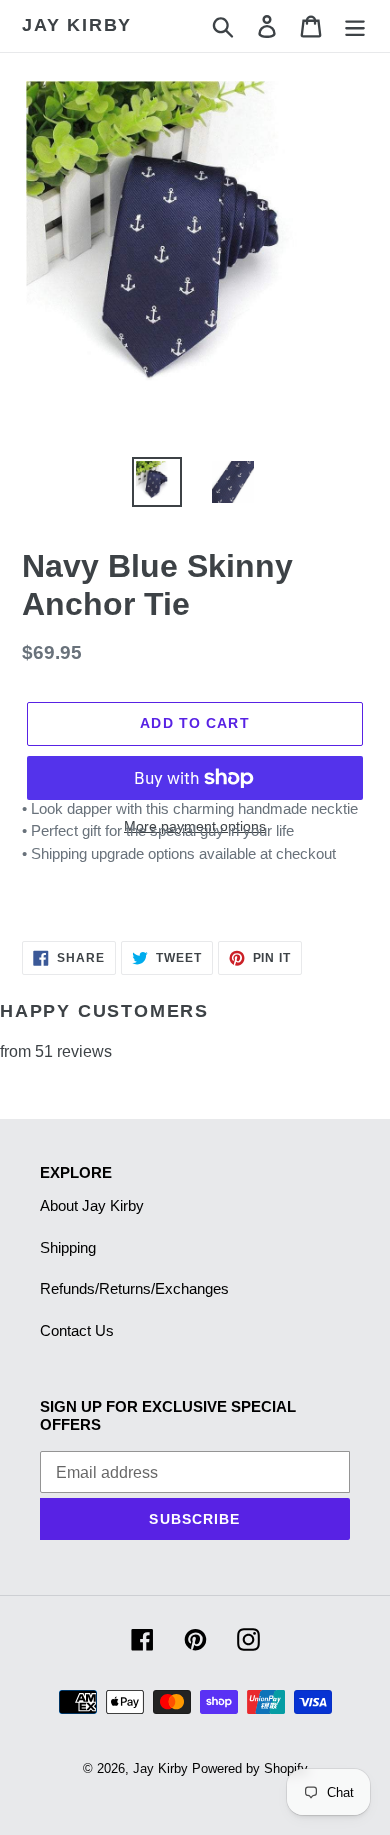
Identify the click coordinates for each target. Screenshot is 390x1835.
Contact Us (77, 1330)
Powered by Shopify (250, 1768)
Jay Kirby (77, 25)
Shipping (68, 1247)
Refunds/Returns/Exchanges (134, 1288)
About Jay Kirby (92, 1205)
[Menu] (355, 26)
